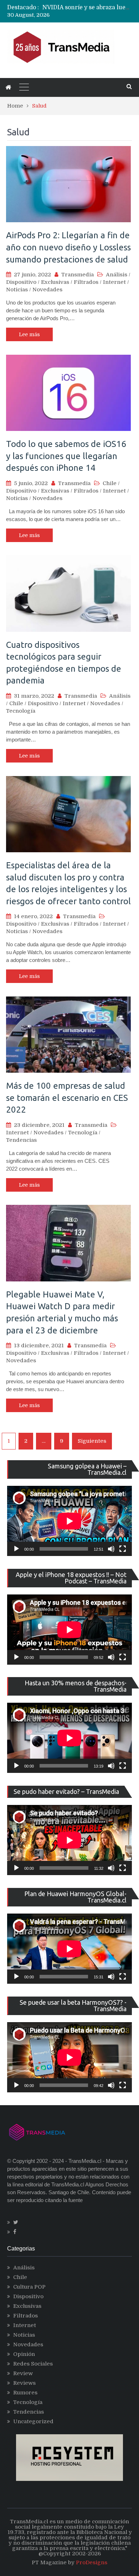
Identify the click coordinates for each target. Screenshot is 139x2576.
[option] (87, 7)
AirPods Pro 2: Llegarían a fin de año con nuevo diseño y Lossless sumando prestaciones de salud (68, 247)
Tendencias (21, 1140)
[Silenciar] (111, 1549)
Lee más (29, 334)
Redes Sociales (33, 2364)
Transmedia (78, 275)
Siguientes (92, 1441)
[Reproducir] (16, 1549)
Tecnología (21, 711)
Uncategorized (33, 2421)
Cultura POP (29, 2287)
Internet (114, 282)
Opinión (24, 2354)
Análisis (117, 275)
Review (23, 2373)
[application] (69, 1521)
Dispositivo (21, 282)
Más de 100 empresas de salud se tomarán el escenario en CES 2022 (67, 1098)
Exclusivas (55, 282)
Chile (110, 483)
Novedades (47, 290)
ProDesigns (92, 2562)
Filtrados (86, 282)
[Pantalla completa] (123, 1549)
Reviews (24, 2383)
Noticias (17, 290)
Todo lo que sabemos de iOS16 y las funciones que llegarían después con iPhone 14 (66, 456)
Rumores (25, 2393)
